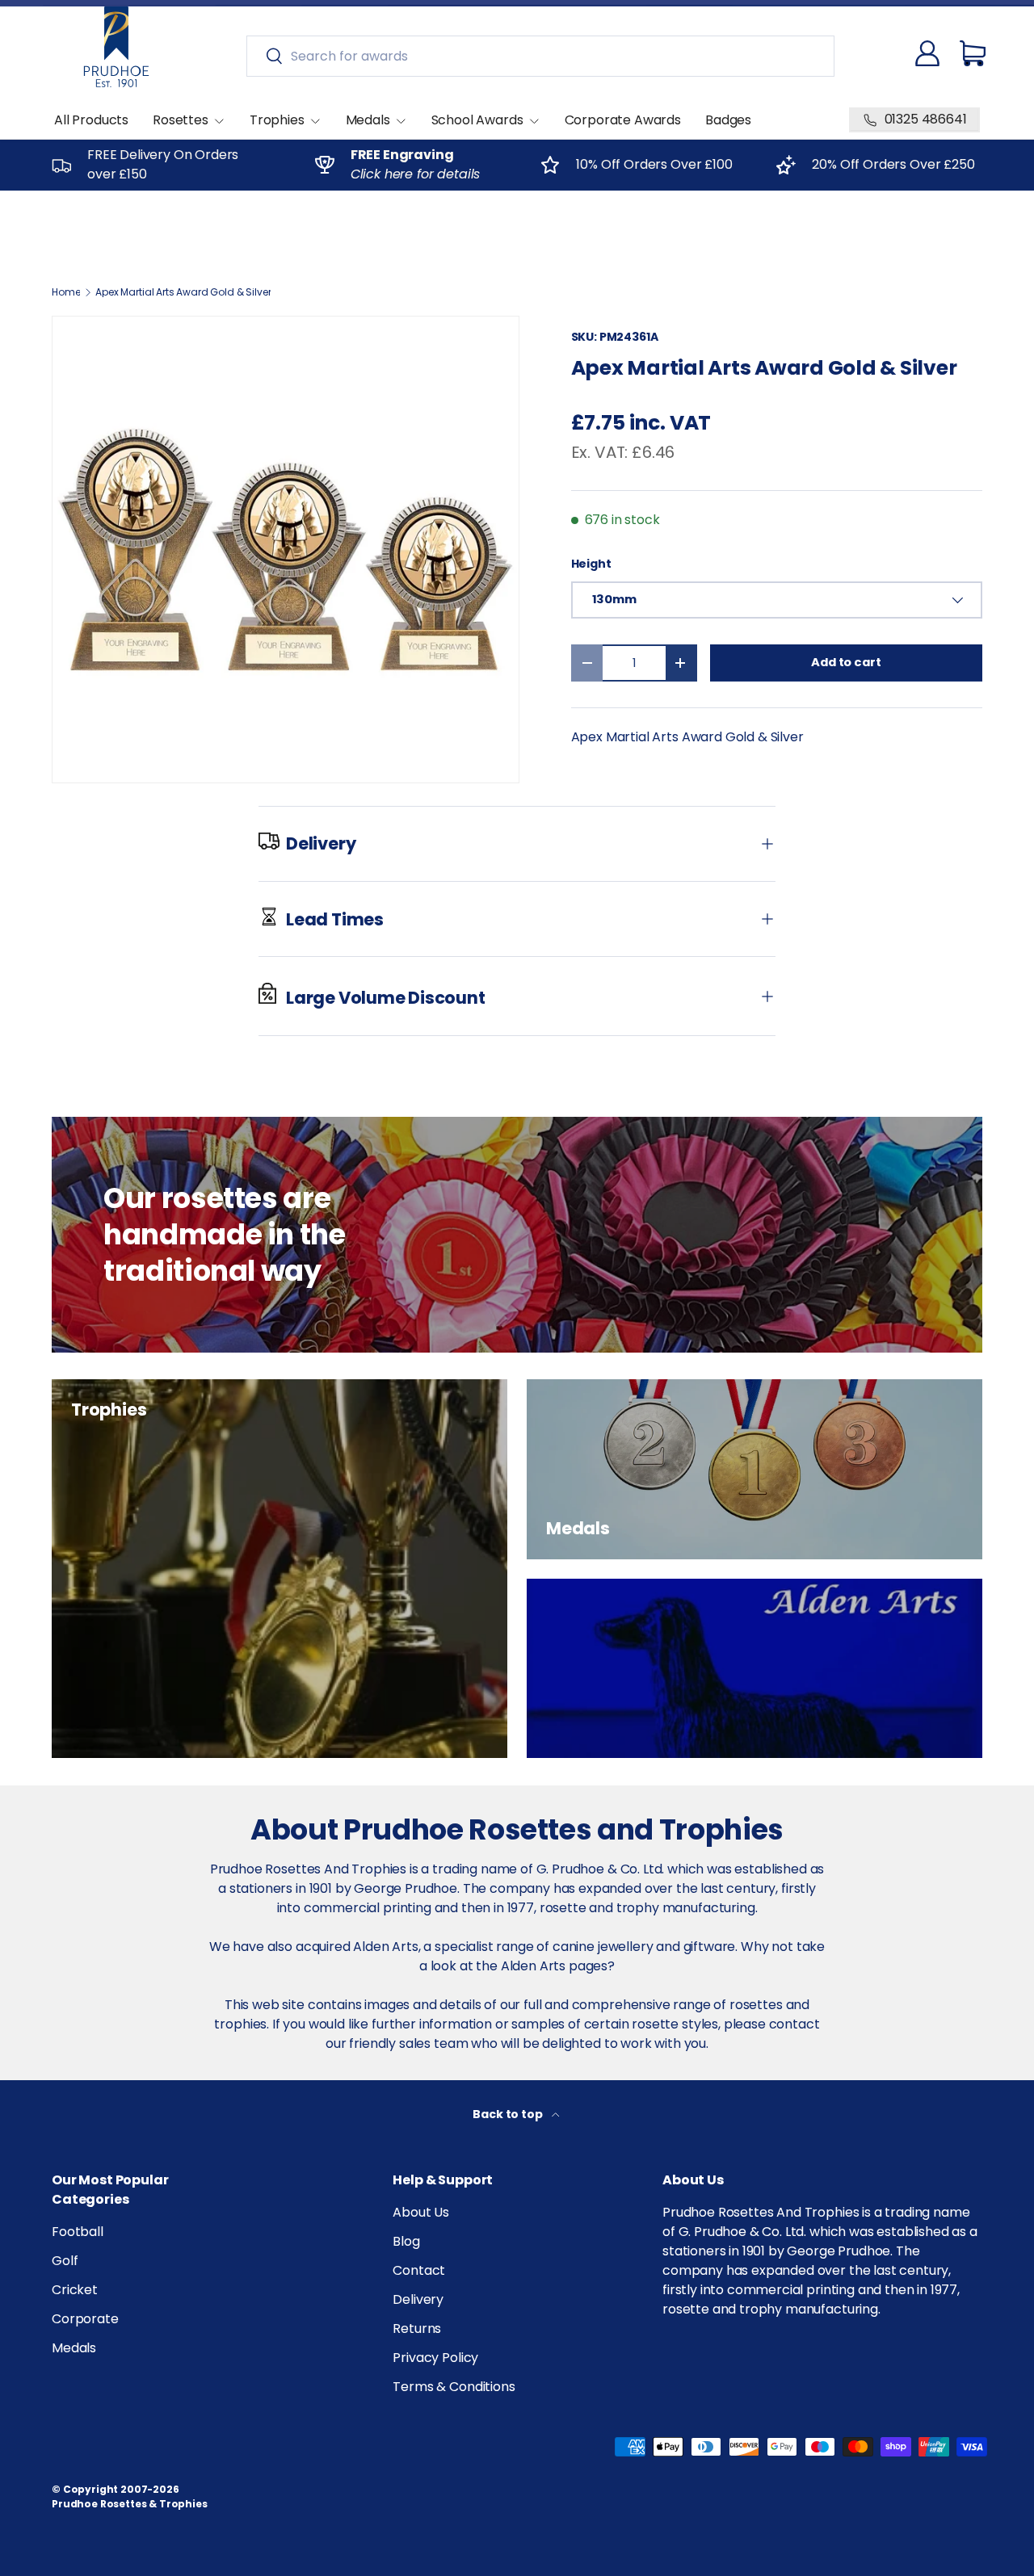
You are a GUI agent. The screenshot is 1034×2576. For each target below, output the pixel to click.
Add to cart (846, 662)
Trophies (277, 120)
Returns (417, 2328)
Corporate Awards (623, 120)
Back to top (509, 2114)
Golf (65, 2261)
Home (66, 292)
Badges (728, 120)
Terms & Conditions (454, 2387)
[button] (973, 53)
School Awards (477, 120)
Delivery (418, 2299)
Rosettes (181, 120)
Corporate (85, 2319)
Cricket (75, 2290)
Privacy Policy (435, 2358)
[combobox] (540, 56)
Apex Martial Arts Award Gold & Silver (183, 292)
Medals (368, 120)
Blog (406, 2241)
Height (591, 564)
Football (78, 2232)
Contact (419, 2270)
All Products (91, 120)
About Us (421, 2212)
